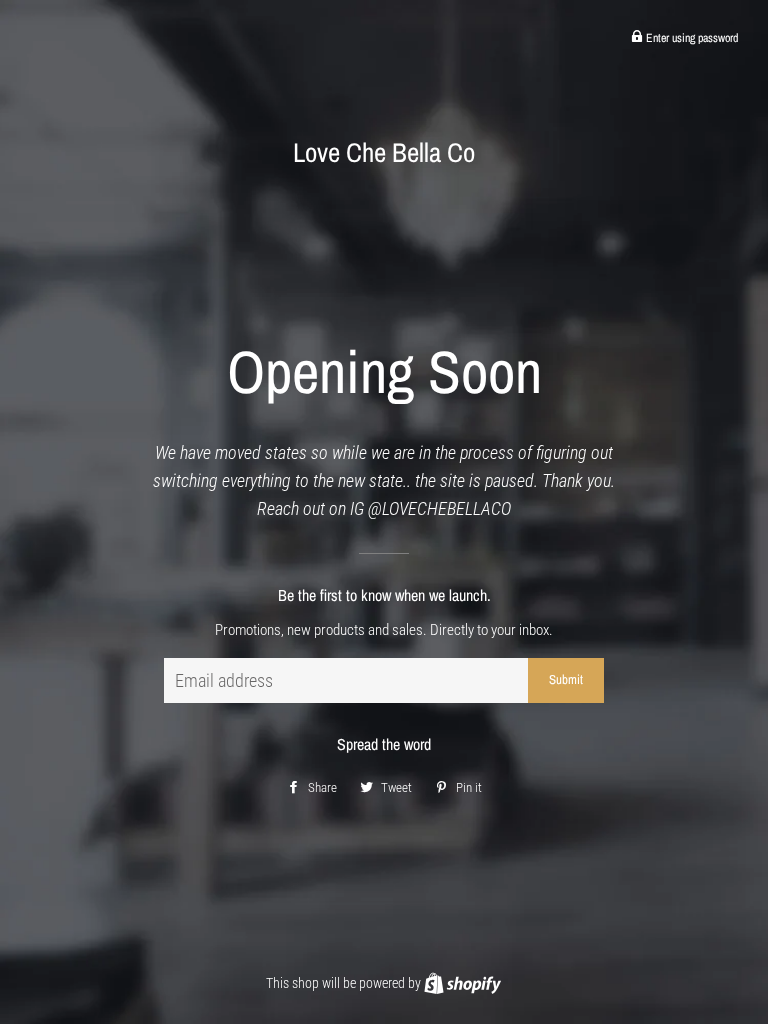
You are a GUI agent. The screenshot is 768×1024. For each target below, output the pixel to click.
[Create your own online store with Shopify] (462, 983)
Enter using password (690, 38)
